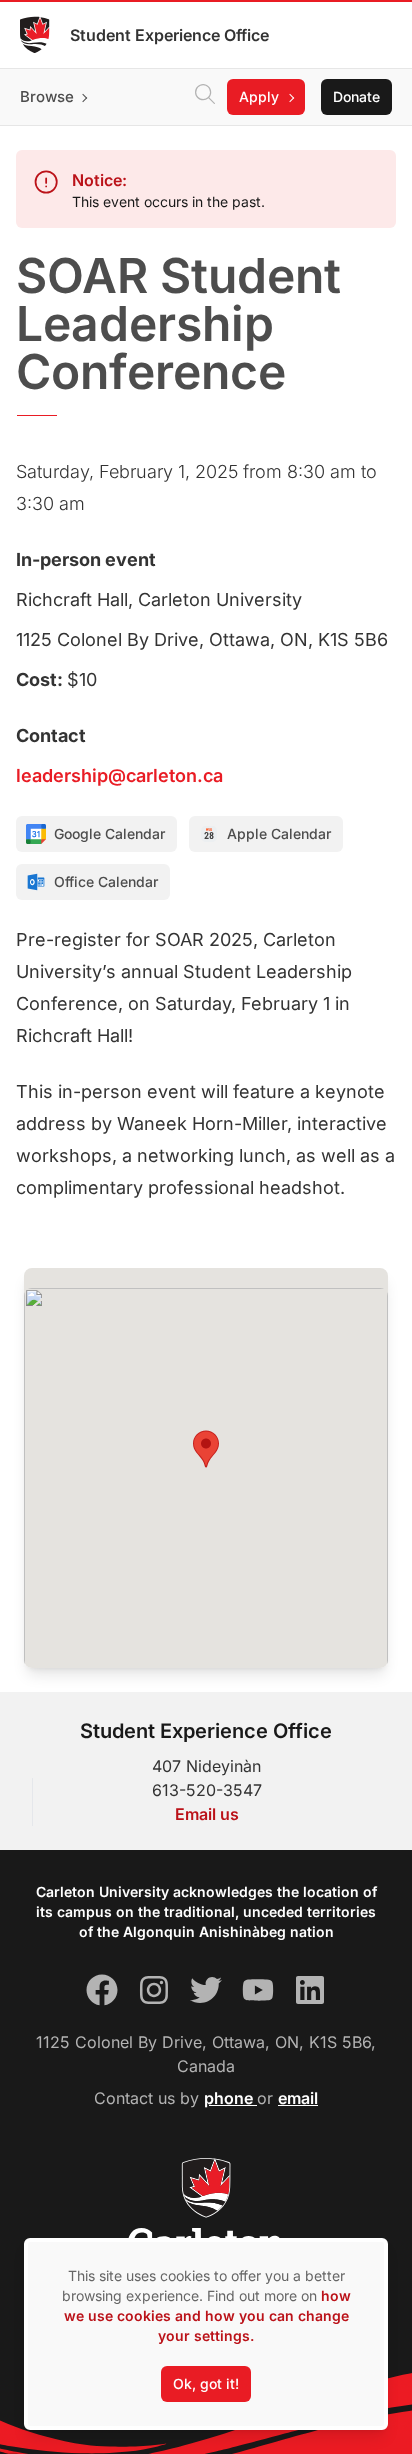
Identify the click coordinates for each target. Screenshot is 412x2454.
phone (230, 2098)
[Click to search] (205, 97)
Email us (207, 1814)
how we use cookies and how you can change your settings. (207, 2315)
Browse (47, 96)
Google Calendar (109, 833)
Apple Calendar (279, 833)
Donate (356, 96)
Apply (259, 96)
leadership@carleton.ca (119, 775)
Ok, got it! (206, 2383)
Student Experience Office (169, 35)
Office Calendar (106, 881)
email (298, 2098)
